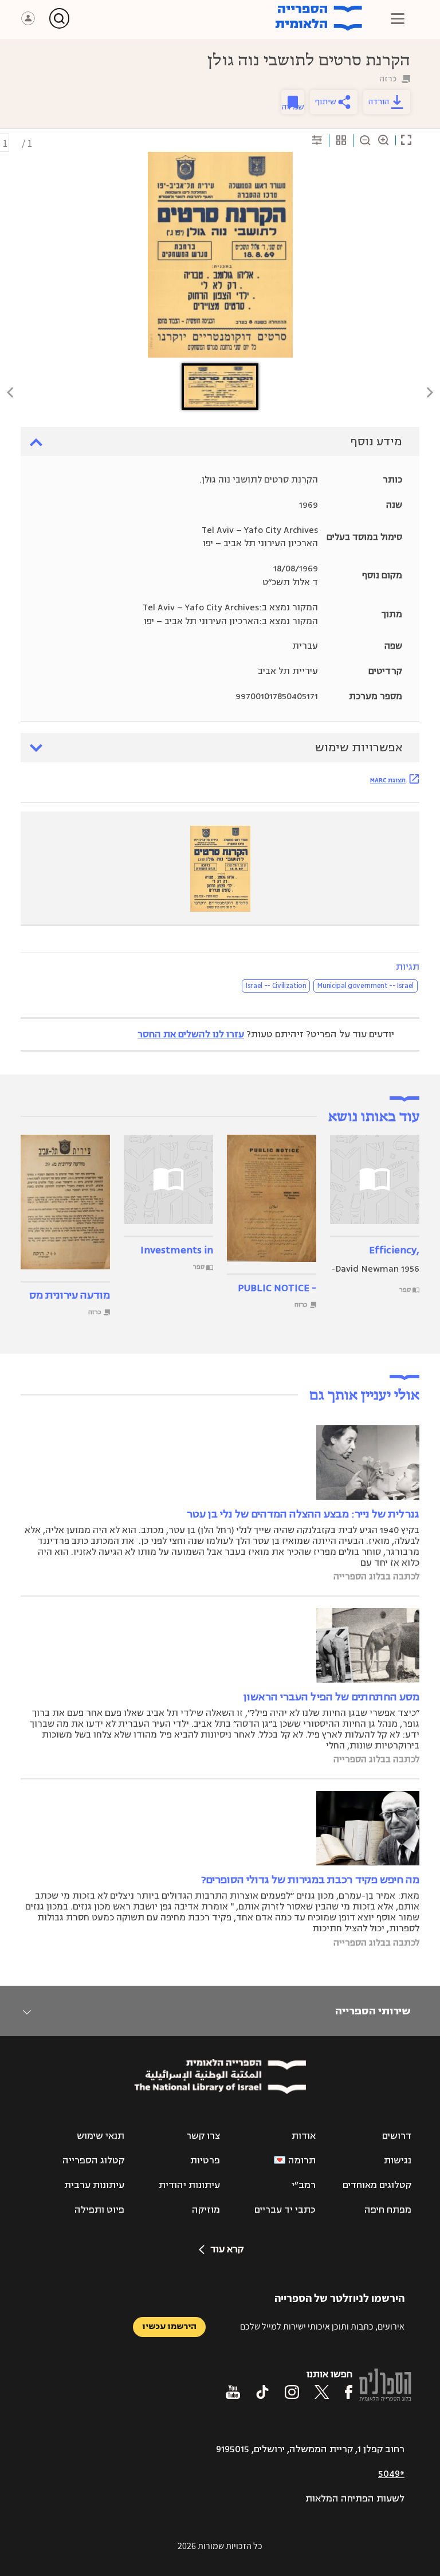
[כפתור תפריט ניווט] (398, 18)
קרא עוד (227, 2249)
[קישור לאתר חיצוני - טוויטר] (322, 2392)
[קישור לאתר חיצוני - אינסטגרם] (292, 2392)
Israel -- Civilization (276, 986)
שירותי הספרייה (373, 2011)
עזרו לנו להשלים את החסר (191, 1034)
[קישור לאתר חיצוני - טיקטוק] (262, 2392)
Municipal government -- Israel (366, 986)
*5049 (391, 2474)
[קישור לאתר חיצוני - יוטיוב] (233, 2392)
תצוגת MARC (388, 780)
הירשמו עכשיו (169, 2326)
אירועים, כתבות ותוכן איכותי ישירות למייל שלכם (322, 2326)
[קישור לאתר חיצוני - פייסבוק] (349, 2392)
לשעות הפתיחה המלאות (355, 2499)
